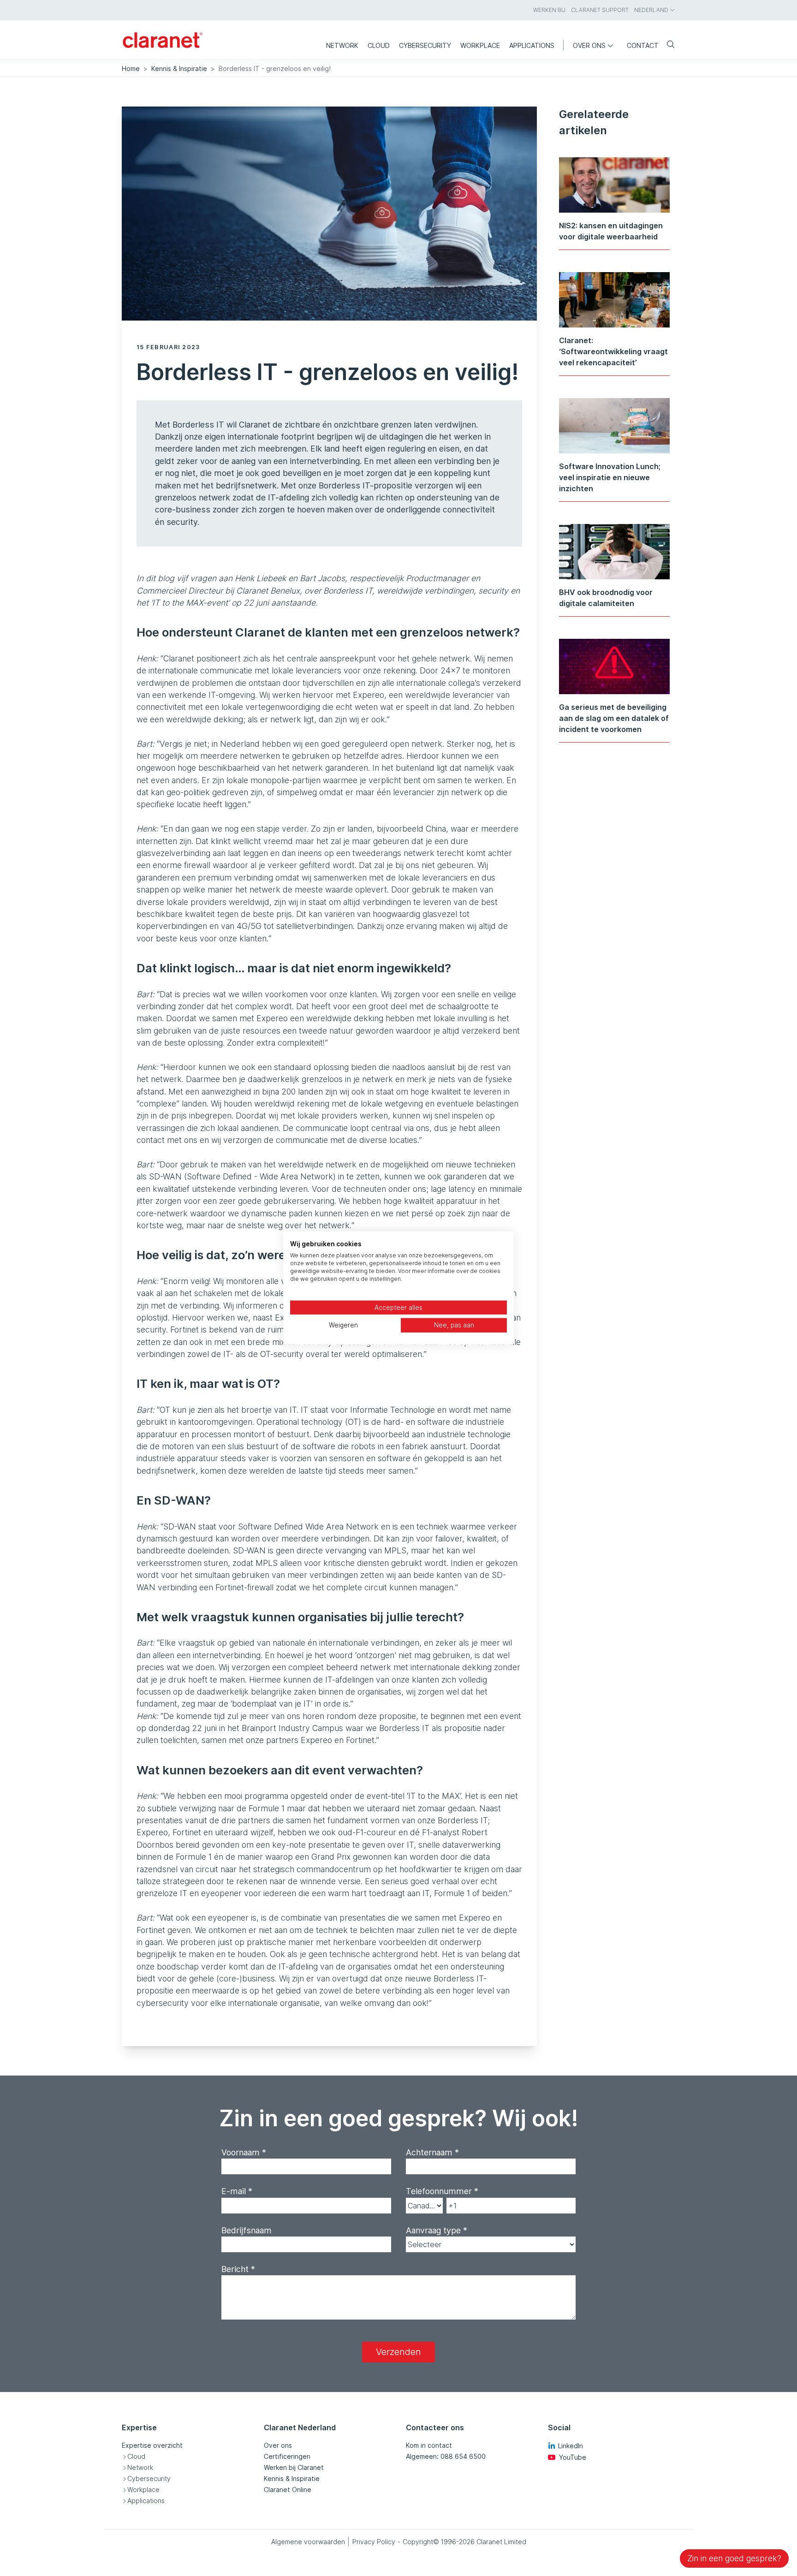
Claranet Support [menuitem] (600, 10)
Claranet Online (288, 2490)
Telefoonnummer (442, 2191)
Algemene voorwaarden (308, 2542)
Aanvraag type (437, 2230)
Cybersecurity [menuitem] (425, 45)
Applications (146, 2501)
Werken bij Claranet (294, 2467)
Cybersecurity (149, 2478)
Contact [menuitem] (643, 45)
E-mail (237, 2191)
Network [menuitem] (342, 45)
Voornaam (244, 2152)
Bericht (238, 2269)
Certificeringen (287, 2456)
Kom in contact (429, 2445)
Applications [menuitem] (532, 45)
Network (140, 2467)
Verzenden (398, 2352)
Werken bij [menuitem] (549, 10)
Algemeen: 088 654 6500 (446, 2456)
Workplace (143, 2490)
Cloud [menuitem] (379, 45)
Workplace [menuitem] (480, 45)
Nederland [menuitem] (651, 10)
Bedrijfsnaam (247, 2230)
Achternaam (432, 2152)
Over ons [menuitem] (589, 45)
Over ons (278, 2445)
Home (131, 68)
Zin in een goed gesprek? (734, 2558)
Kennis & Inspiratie (179, 68)
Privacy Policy (374, 2542)
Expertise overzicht (152, 2445)
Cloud (136, 2456)
